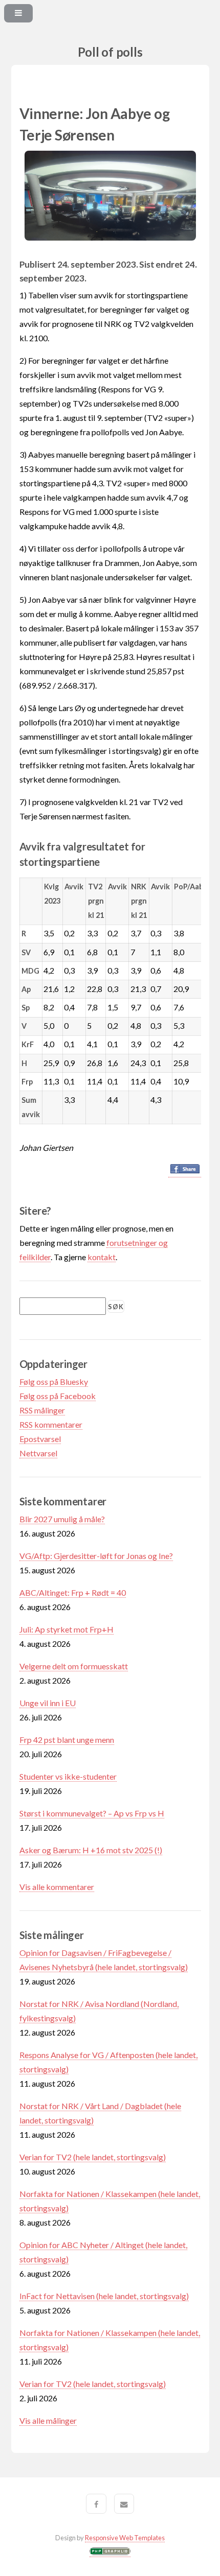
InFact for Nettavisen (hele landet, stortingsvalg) (104, 2296)
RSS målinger (42, 1410)
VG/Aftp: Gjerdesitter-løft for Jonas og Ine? (96, 1556)
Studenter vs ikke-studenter (68, 1776)
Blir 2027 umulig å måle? (62, 1519)
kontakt (102, 1257)
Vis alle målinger (48, 2420)
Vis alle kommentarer (57, 1887)
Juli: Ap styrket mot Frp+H (67, 1629)
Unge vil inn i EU (48, 1703)
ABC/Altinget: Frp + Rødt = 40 (73, 1592)
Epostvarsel (40, 1439)
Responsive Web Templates (125, 2538)
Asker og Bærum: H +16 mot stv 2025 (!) (91, 1850)
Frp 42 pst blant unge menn (67, 1740)
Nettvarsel (38, 1453)
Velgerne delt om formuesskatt (74, 1666)
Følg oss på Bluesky (54, 1381)
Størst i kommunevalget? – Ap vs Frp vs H (92, 1813)
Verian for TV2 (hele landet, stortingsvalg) (93, 2157)
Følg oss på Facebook (58, 1396)
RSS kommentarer (51, 1424)
